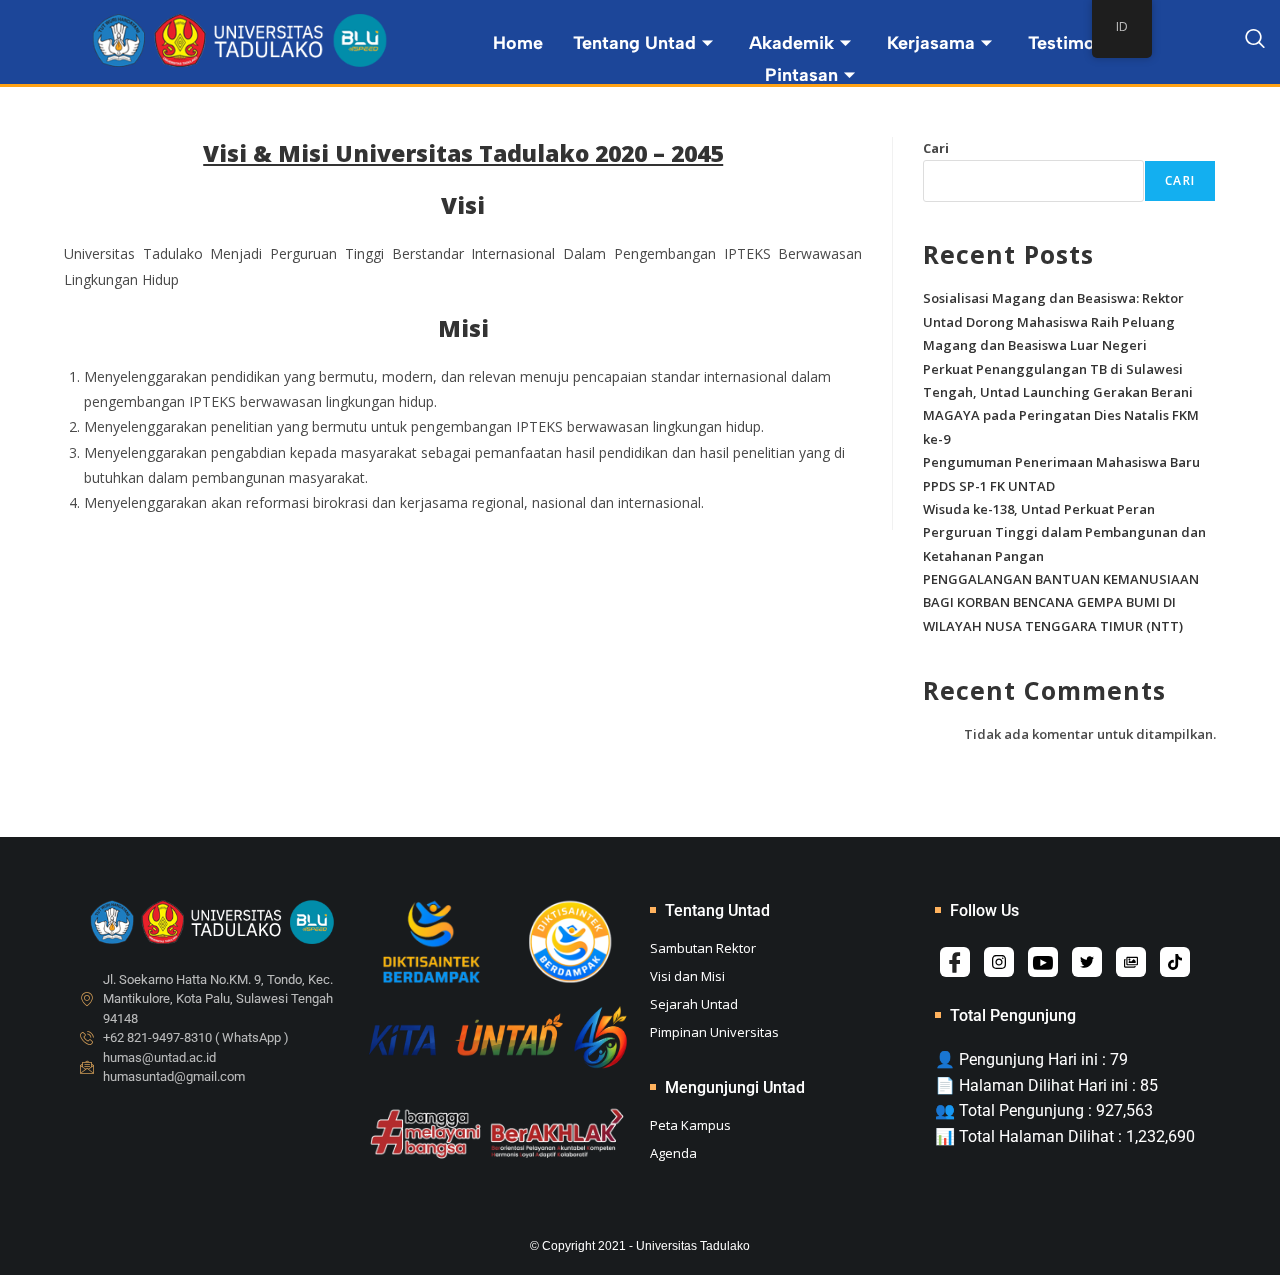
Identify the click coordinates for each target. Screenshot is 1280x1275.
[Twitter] (1087, 962)
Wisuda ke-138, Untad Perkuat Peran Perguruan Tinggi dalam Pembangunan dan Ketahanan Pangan (1064, 532)
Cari (936, 148)
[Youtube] (1043, 962)
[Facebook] (955, 962)
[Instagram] (999, 962)
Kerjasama (931, 43)
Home (518, 43)
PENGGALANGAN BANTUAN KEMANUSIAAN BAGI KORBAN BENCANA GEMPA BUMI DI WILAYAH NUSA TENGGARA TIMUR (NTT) (1061, 602)
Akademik (791, 43)
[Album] (1131, 962)
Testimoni (1069, 43)
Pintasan (801, 75)
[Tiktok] (1175, 962)
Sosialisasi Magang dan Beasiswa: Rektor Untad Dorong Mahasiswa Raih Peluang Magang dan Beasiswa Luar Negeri (1053, 321)
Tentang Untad (634, 43)
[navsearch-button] (1255, 42)
